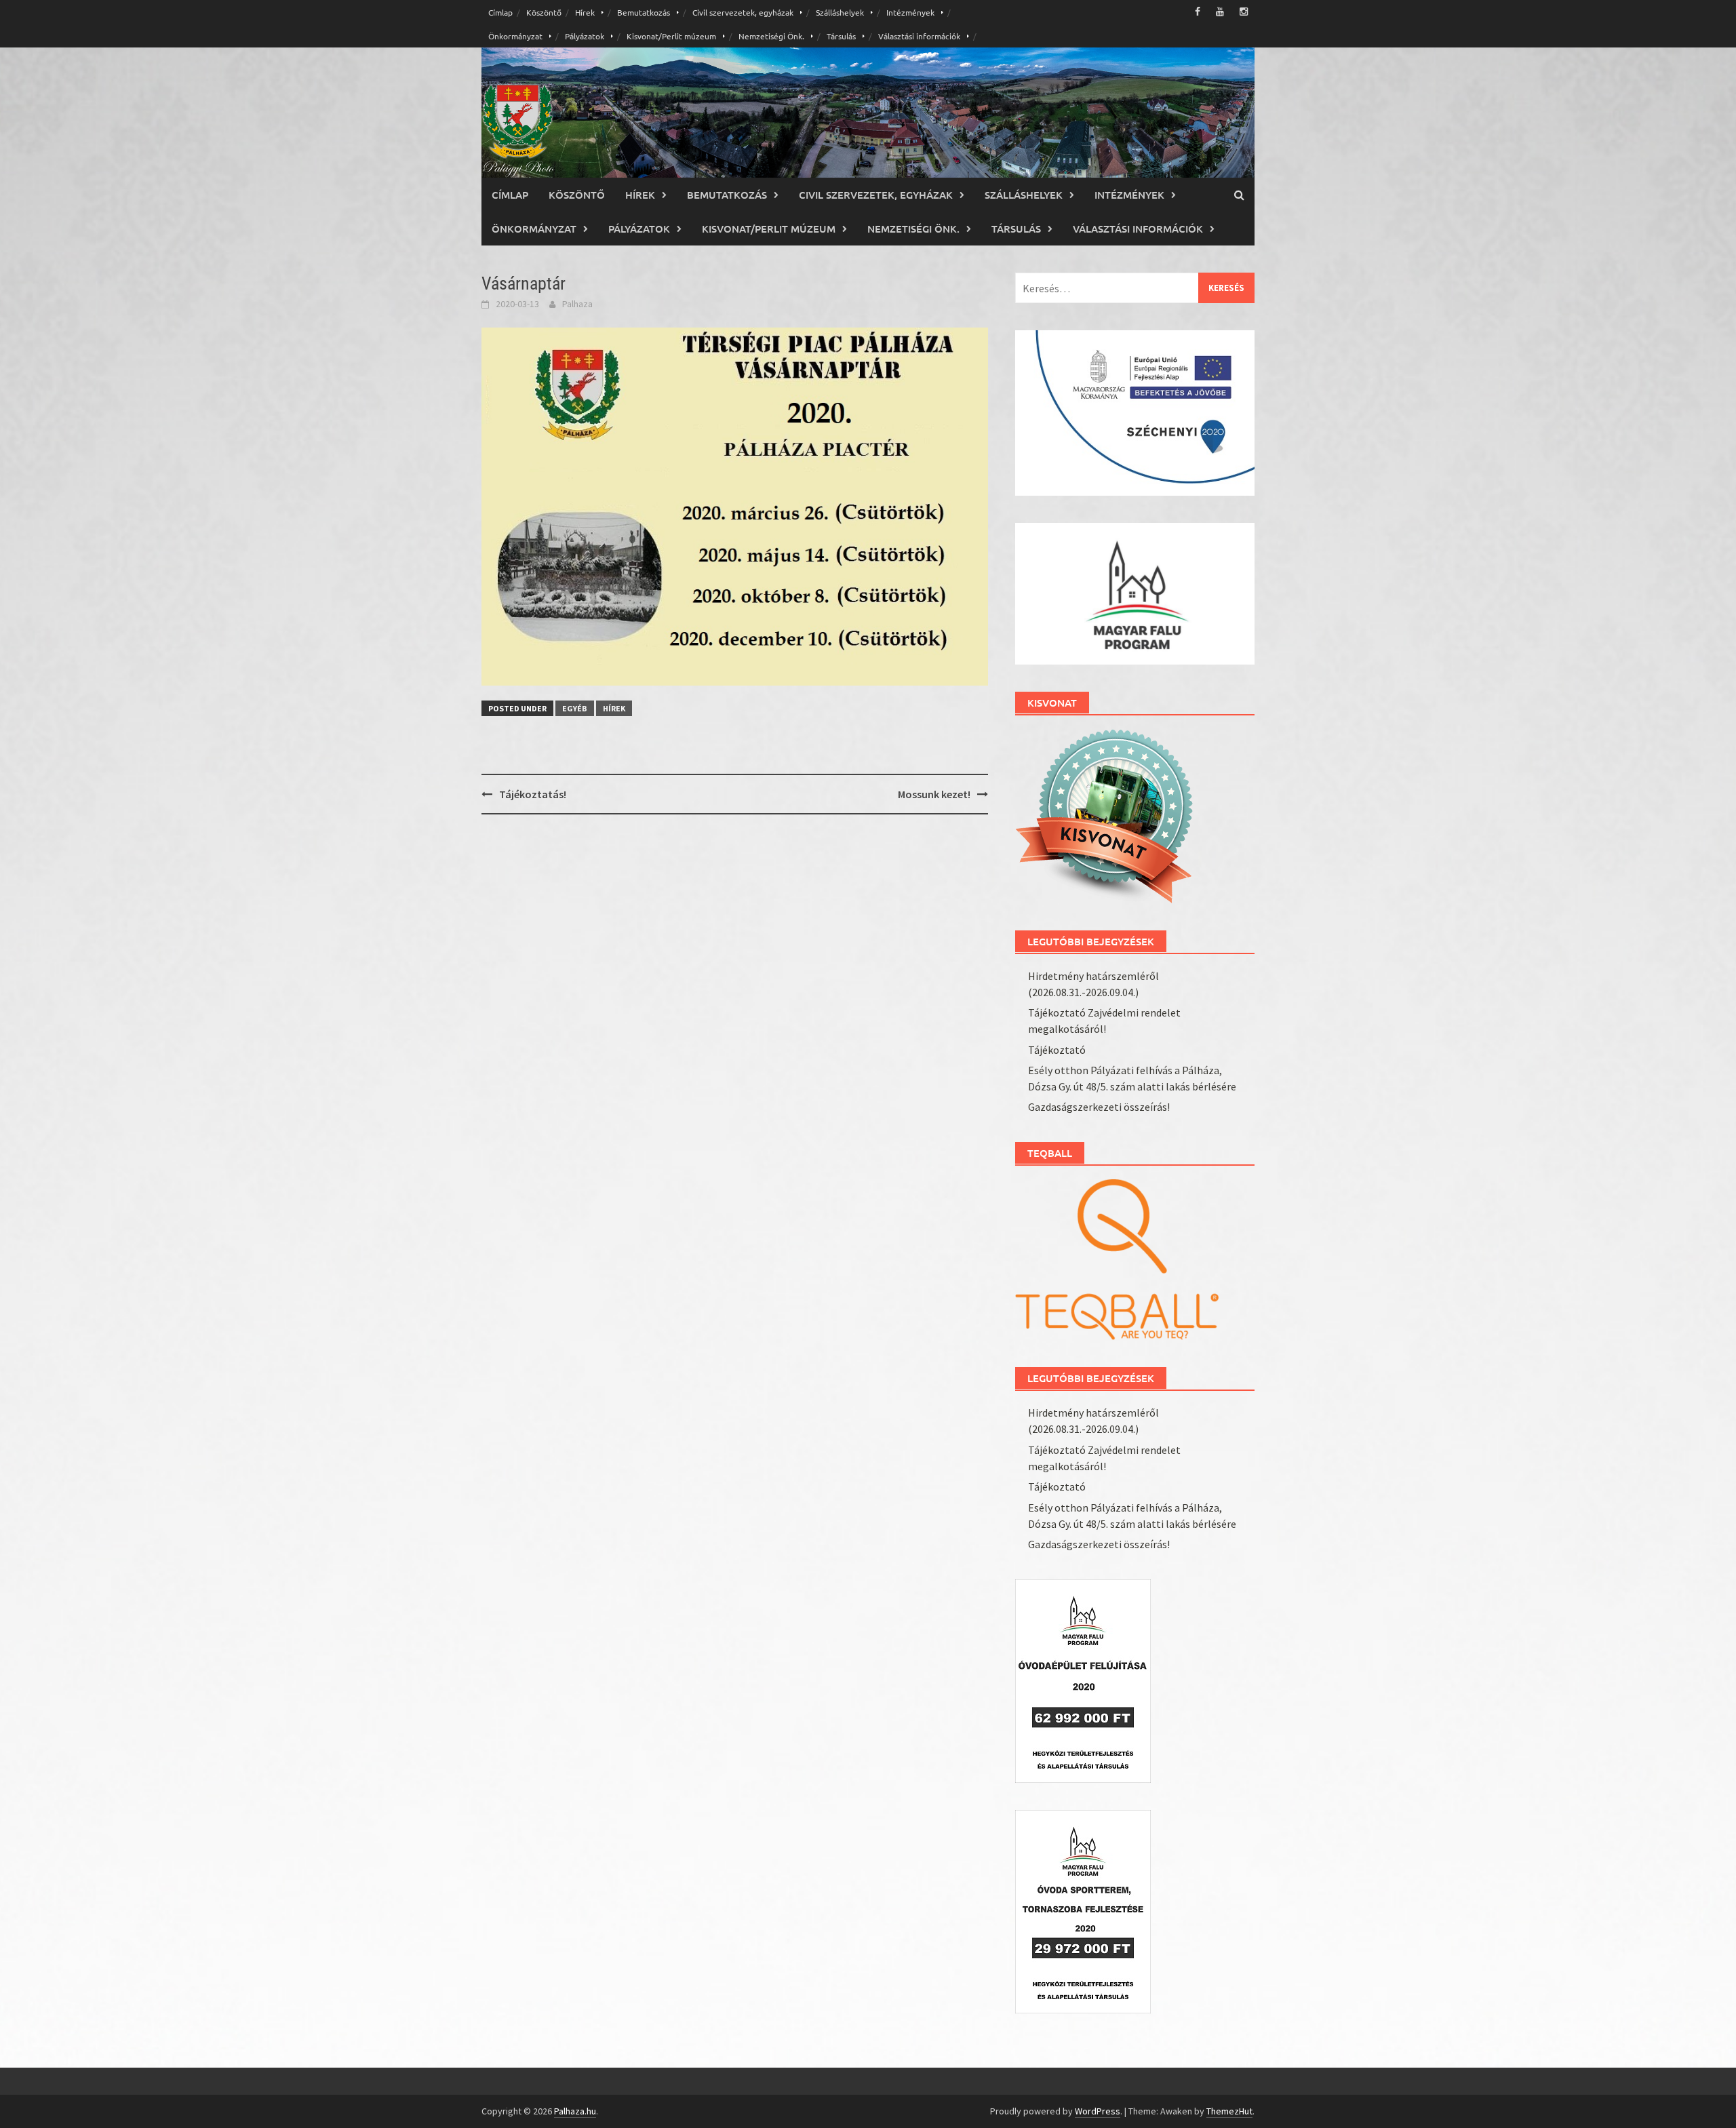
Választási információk (919, 36)
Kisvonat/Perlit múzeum (671, 36)
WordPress (1098, 2111)
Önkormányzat (515, 36)
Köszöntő (544, 12)
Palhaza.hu (575, 2111)
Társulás (841, 36)
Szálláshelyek (840, 12)
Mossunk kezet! (934, 794)
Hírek (585, 12)
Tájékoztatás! (533, 794)
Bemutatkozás (644, 12)
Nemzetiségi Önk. (771, 36)
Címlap (500, 12)
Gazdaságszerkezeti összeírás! (1099, 1107)
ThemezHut (1229, 2111)
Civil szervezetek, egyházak (743, 12)
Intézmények (910, 12)
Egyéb (575, 708)
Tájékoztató (1057, 1050)
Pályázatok (585, 36)
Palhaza (577, 304)
